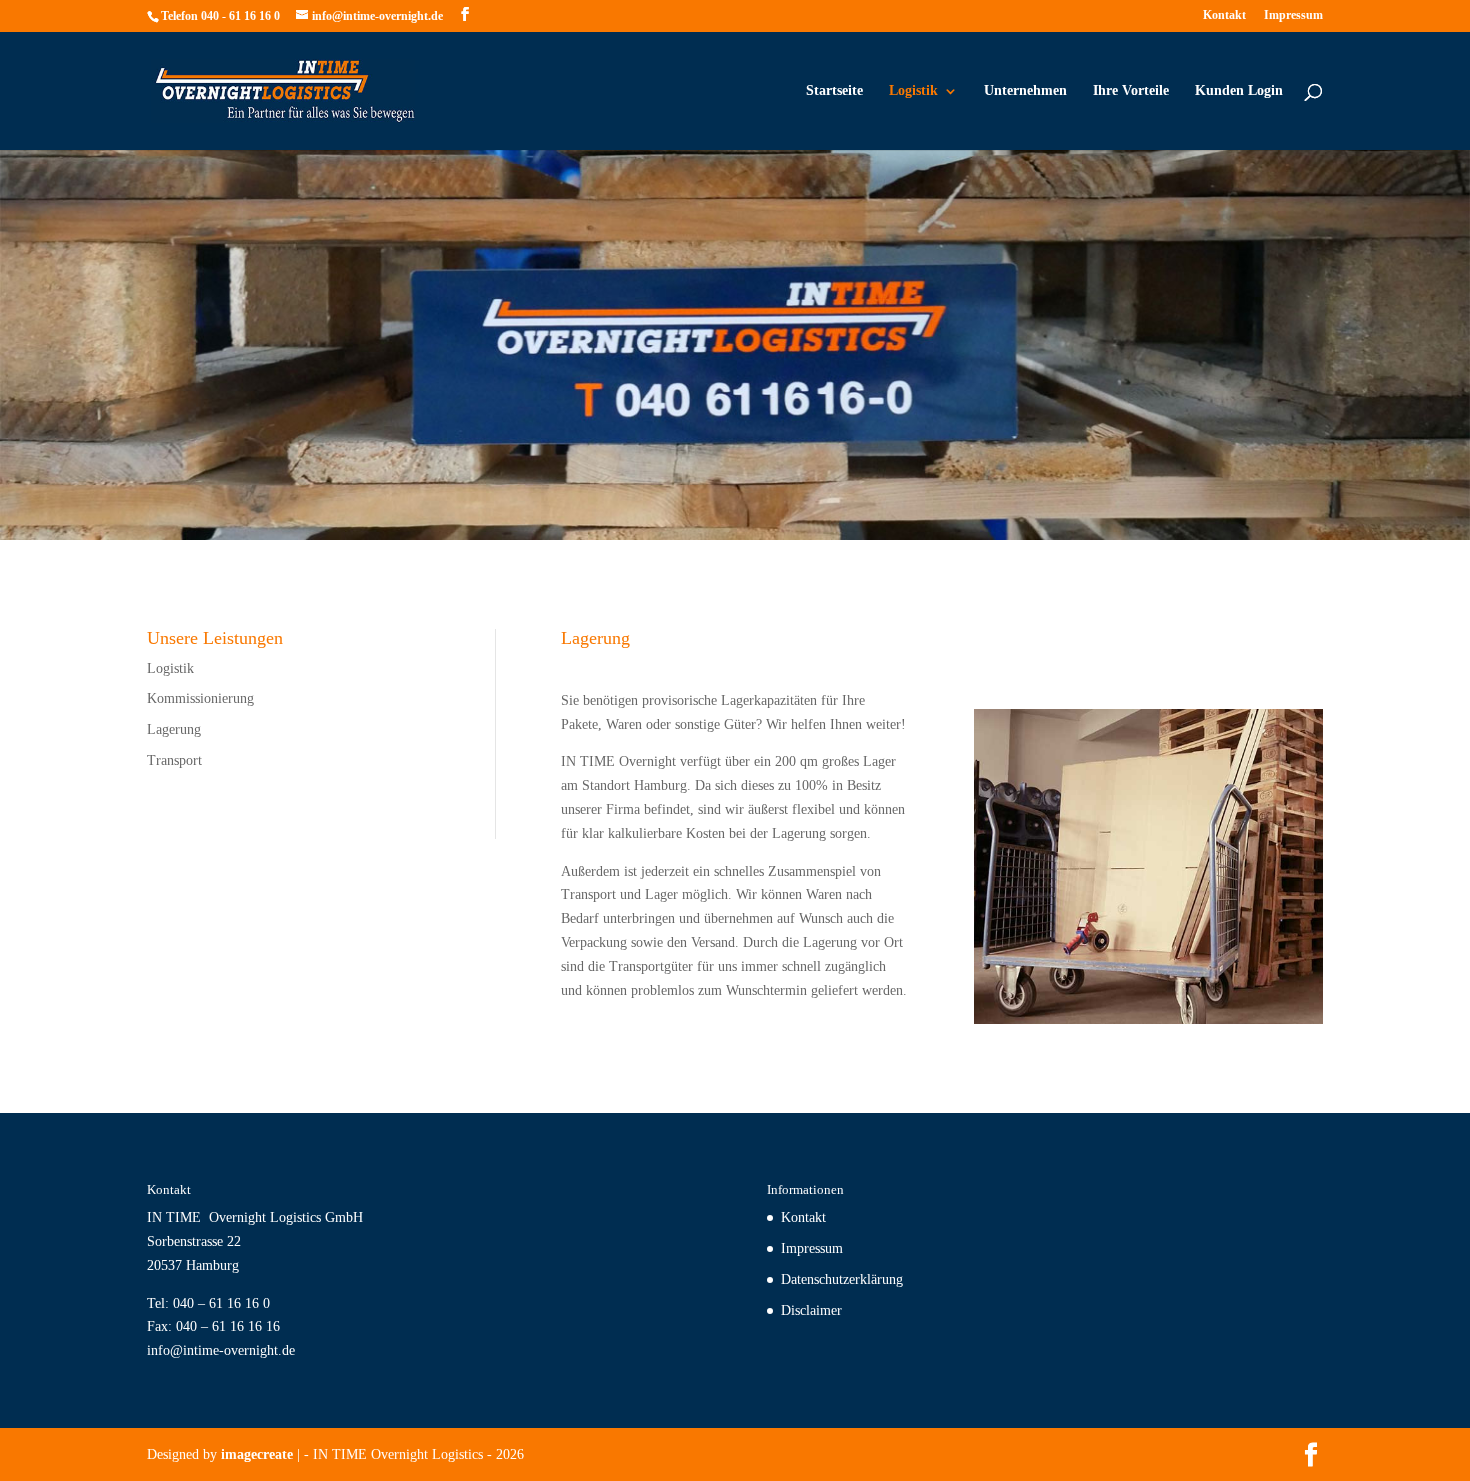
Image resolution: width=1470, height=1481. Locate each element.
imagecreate (257, 1454)
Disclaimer (811, 1310)
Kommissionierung (200, 698)
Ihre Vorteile (1131, 91)
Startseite (834, 91)
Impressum (1293, 15)
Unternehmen (1025, 91)
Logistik (913, 91)
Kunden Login (1239, 91)
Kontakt (1224, 15)
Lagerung (174, 729)
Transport (174, 760)
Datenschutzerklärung (842, 1279)
